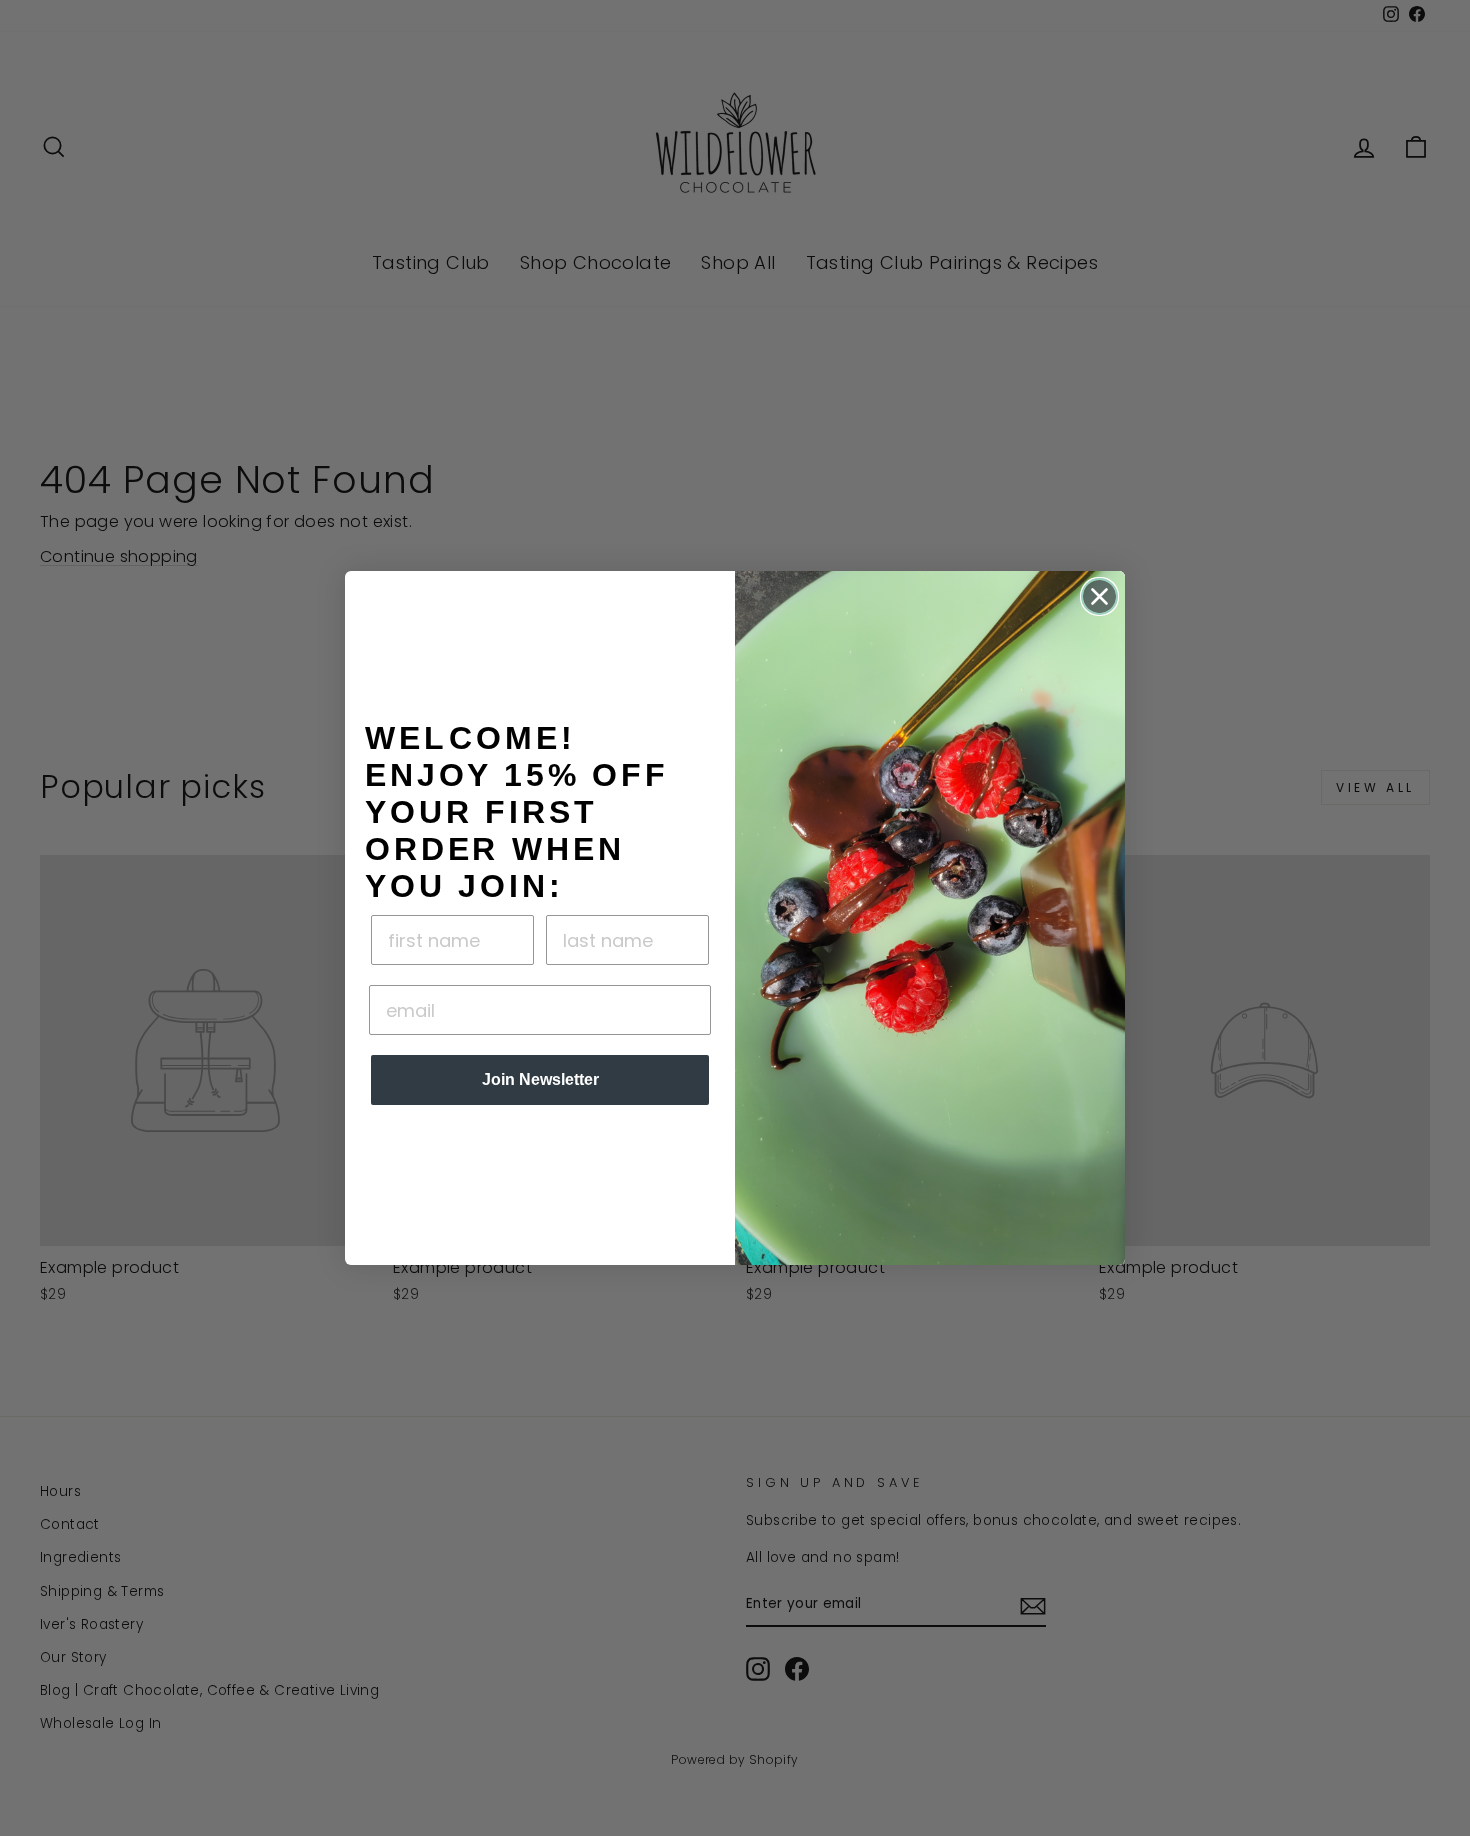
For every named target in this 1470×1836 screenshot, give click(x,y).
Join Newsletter (540, 1079)
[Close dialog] (1099, 596)
